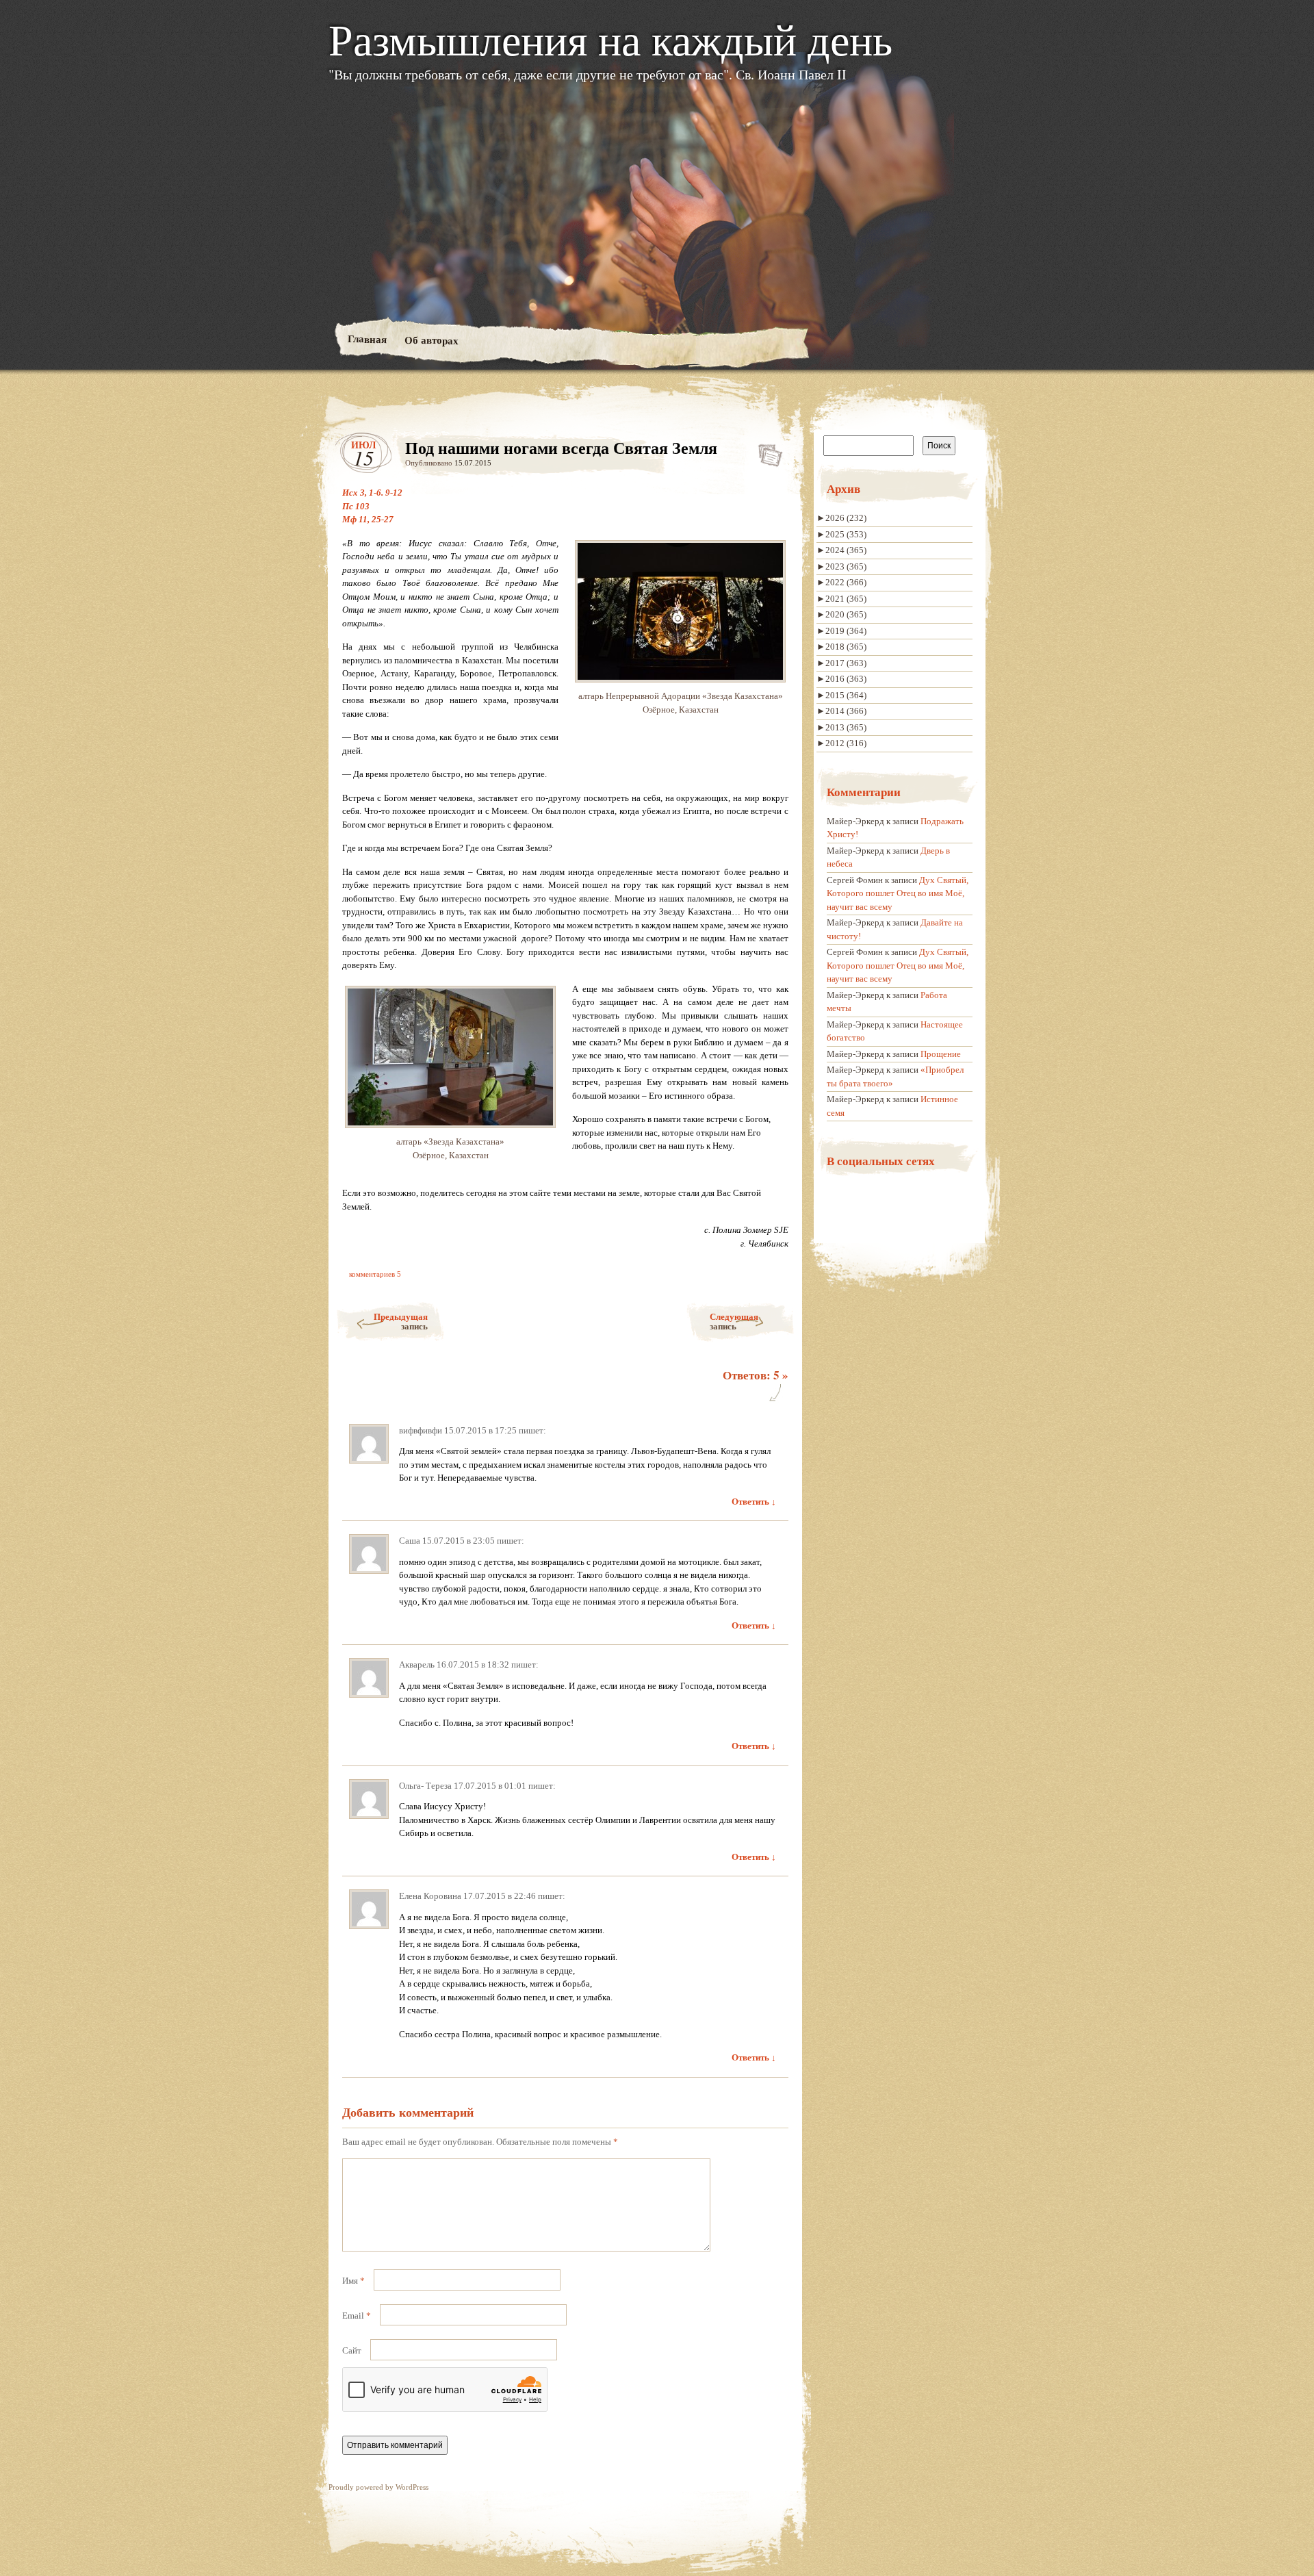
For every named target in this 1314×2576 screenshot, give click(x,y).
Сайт (352, 2350)
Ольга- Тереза (425, 1786)
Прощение (941, 1054)
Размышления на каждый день (610, 38)
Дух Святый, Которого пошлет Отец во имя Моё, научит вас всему (898, 893)
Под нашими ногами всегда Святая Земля (766, 452)
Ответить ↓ (754, 1502)
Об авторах (431, 340)
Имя (353, 2281)
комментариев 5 (375, 1274)
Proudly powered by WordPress (378, 2487)
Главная (366, 339)
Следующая (734, 1321)
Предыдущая (401, 1321)
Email (357, 2316)
